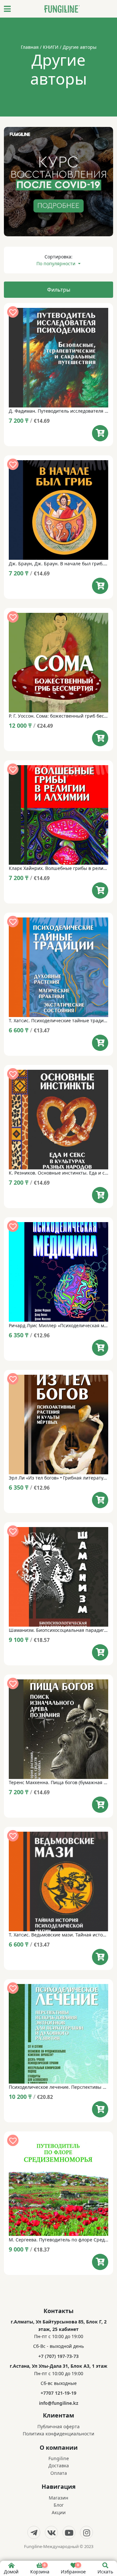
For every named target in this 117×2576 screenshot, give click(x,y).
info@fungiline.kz (59, 2403)
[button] (13, 312)
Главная (30, 47)
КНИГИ (51, 47)
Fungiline (59, 2458)
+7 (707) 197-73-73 (58, 2356)
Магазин (58, 2498)
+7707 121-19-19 (58, 2393)
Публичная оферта (58, 2426)
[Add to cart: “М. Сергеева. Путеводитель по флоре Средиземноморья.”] (100, 2262)
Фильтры (59, 290)
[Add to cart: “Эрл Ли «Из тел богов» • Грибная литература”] (100, 1500)
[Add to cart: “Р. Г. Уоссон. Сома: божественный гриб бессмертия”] (100, 738)
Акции (59, 2512)
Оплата (59, 2473)
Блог (59, 2505)
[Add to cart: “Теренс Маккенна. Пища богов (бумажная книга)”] (100, 1805)
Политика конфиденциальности (58, 2434)
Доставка (59, 2466)
